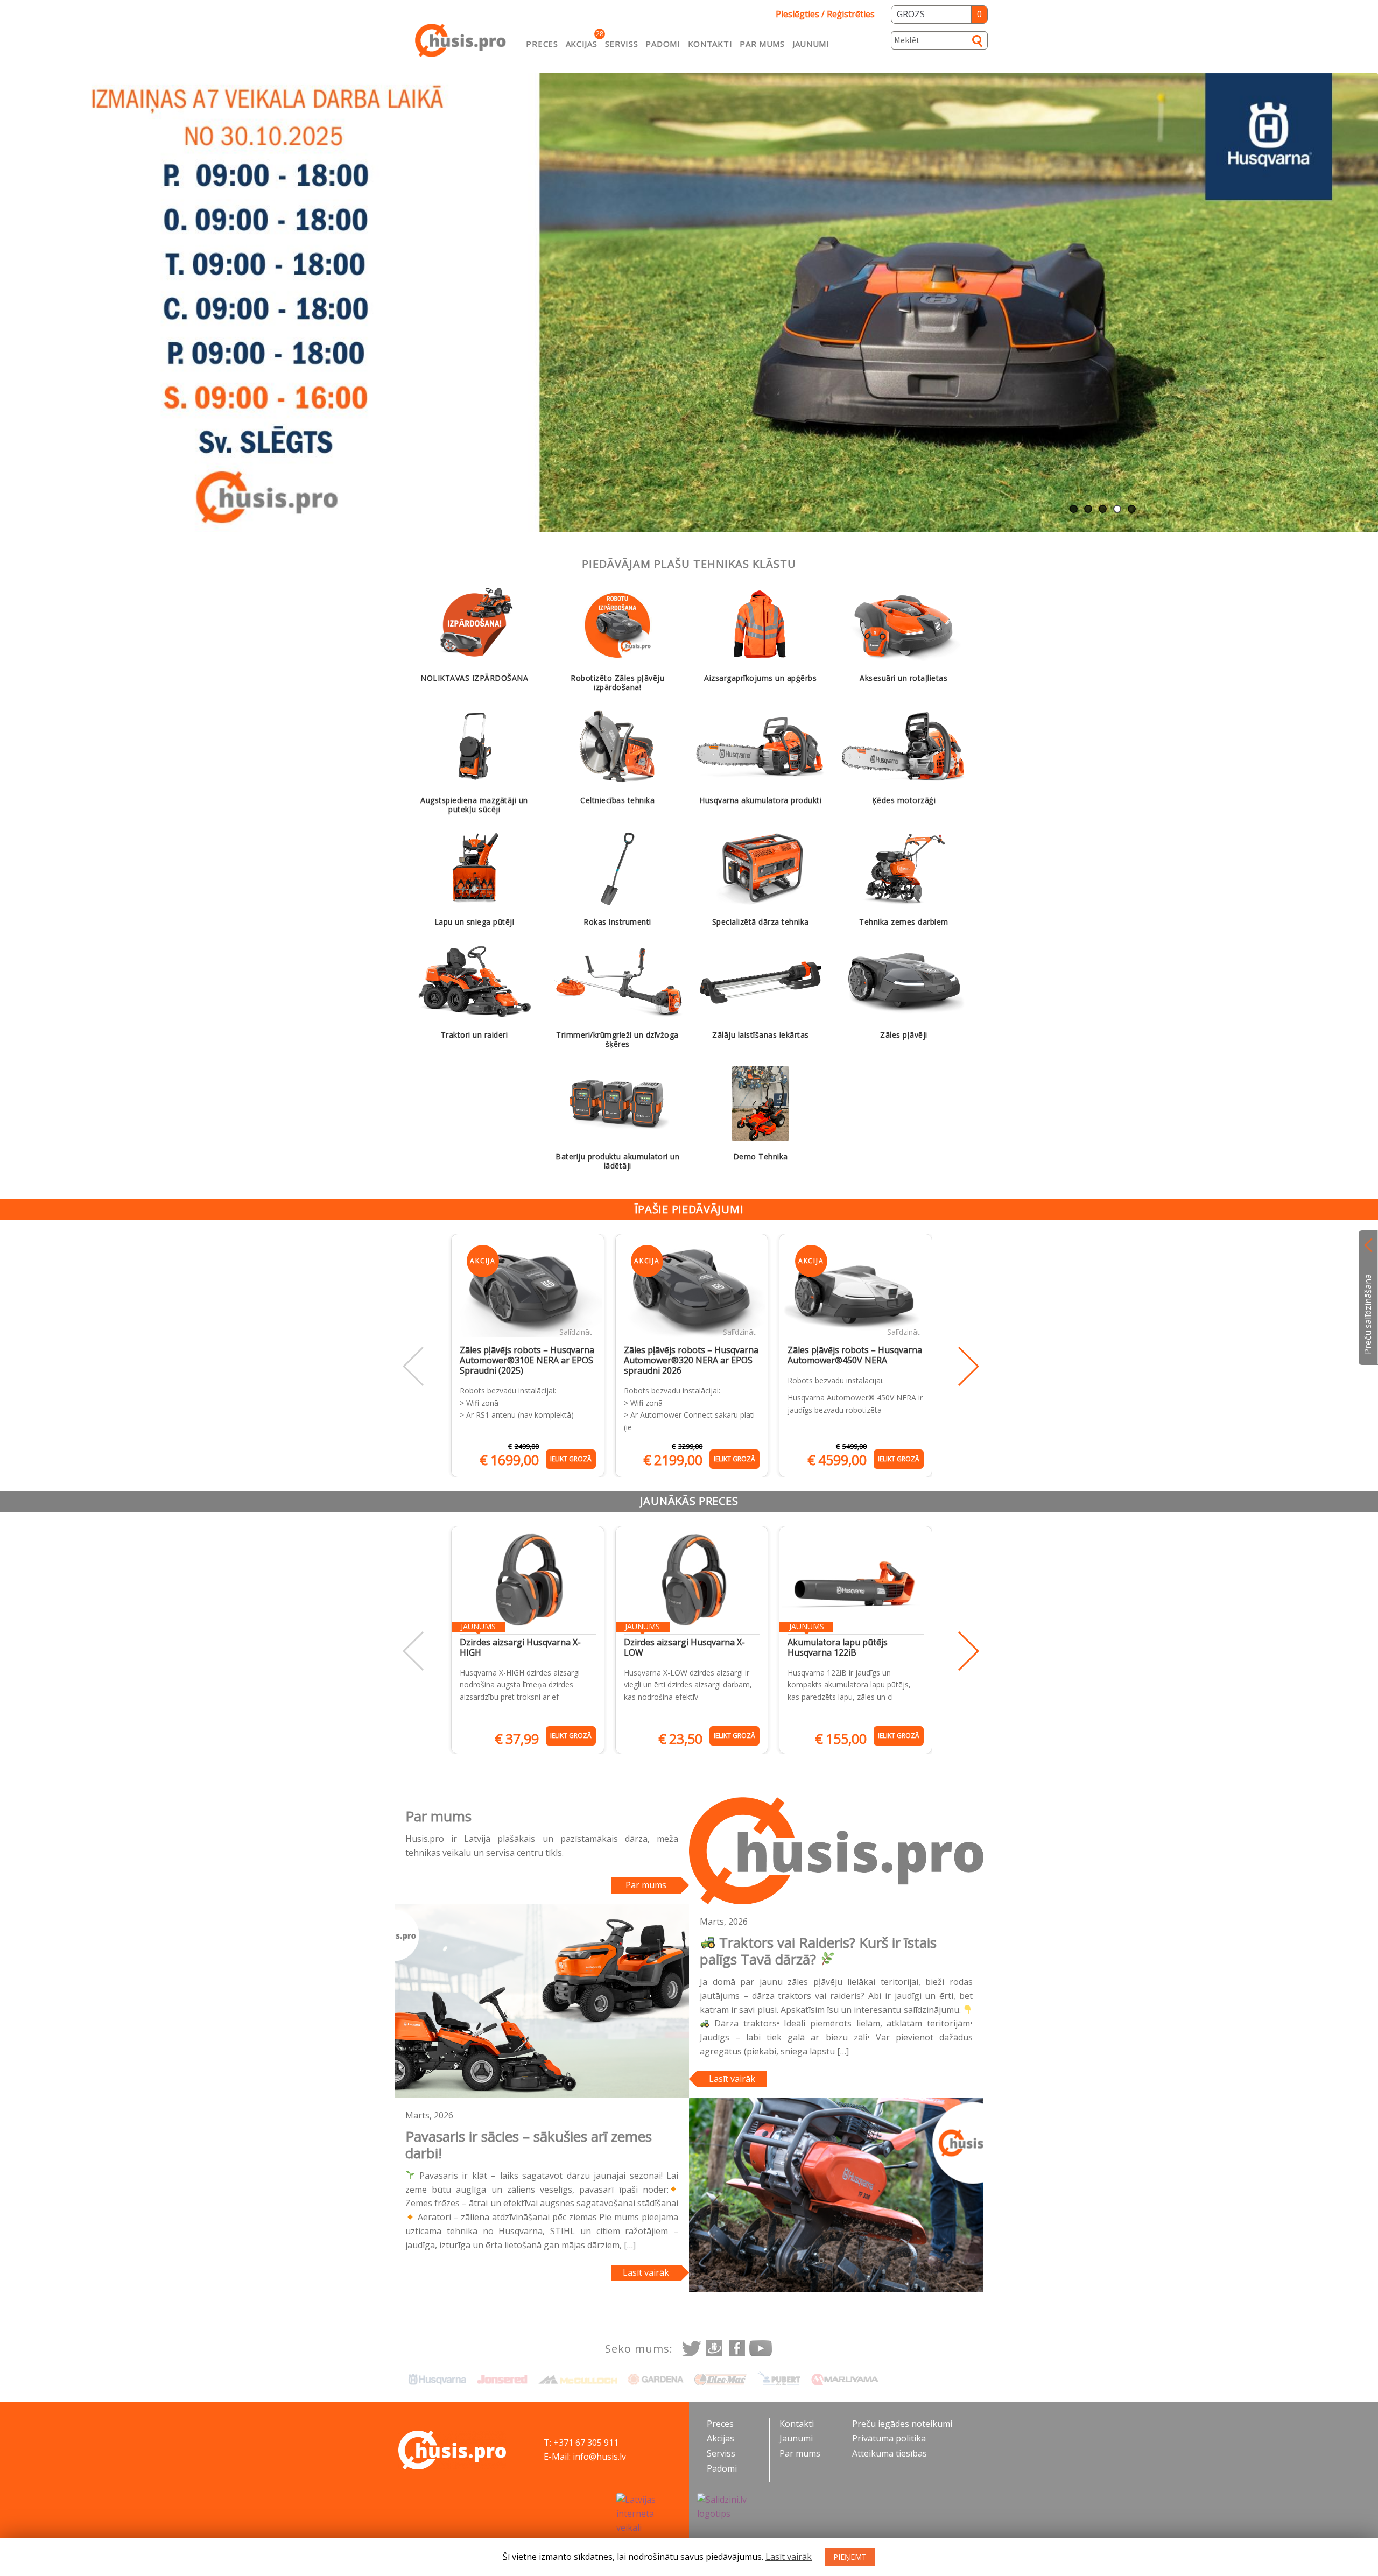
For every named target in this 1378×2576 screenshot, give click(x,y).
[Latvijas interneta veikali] (649, 2514)
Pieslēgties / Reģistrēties (825, 14)
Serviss (622, 44)
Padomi (663, 44)
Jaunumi (811, 44)
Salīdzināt (576, 1332)
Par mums (762, 44)
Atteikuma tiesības (890, 2453)
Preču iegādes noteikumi (902, 2424)
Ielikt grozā (571, 1459)
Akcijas (582, 44)
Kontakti (710, 44)
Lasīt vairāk (732, 2079)
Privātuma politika (889, 2438)
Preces (542, 44)
